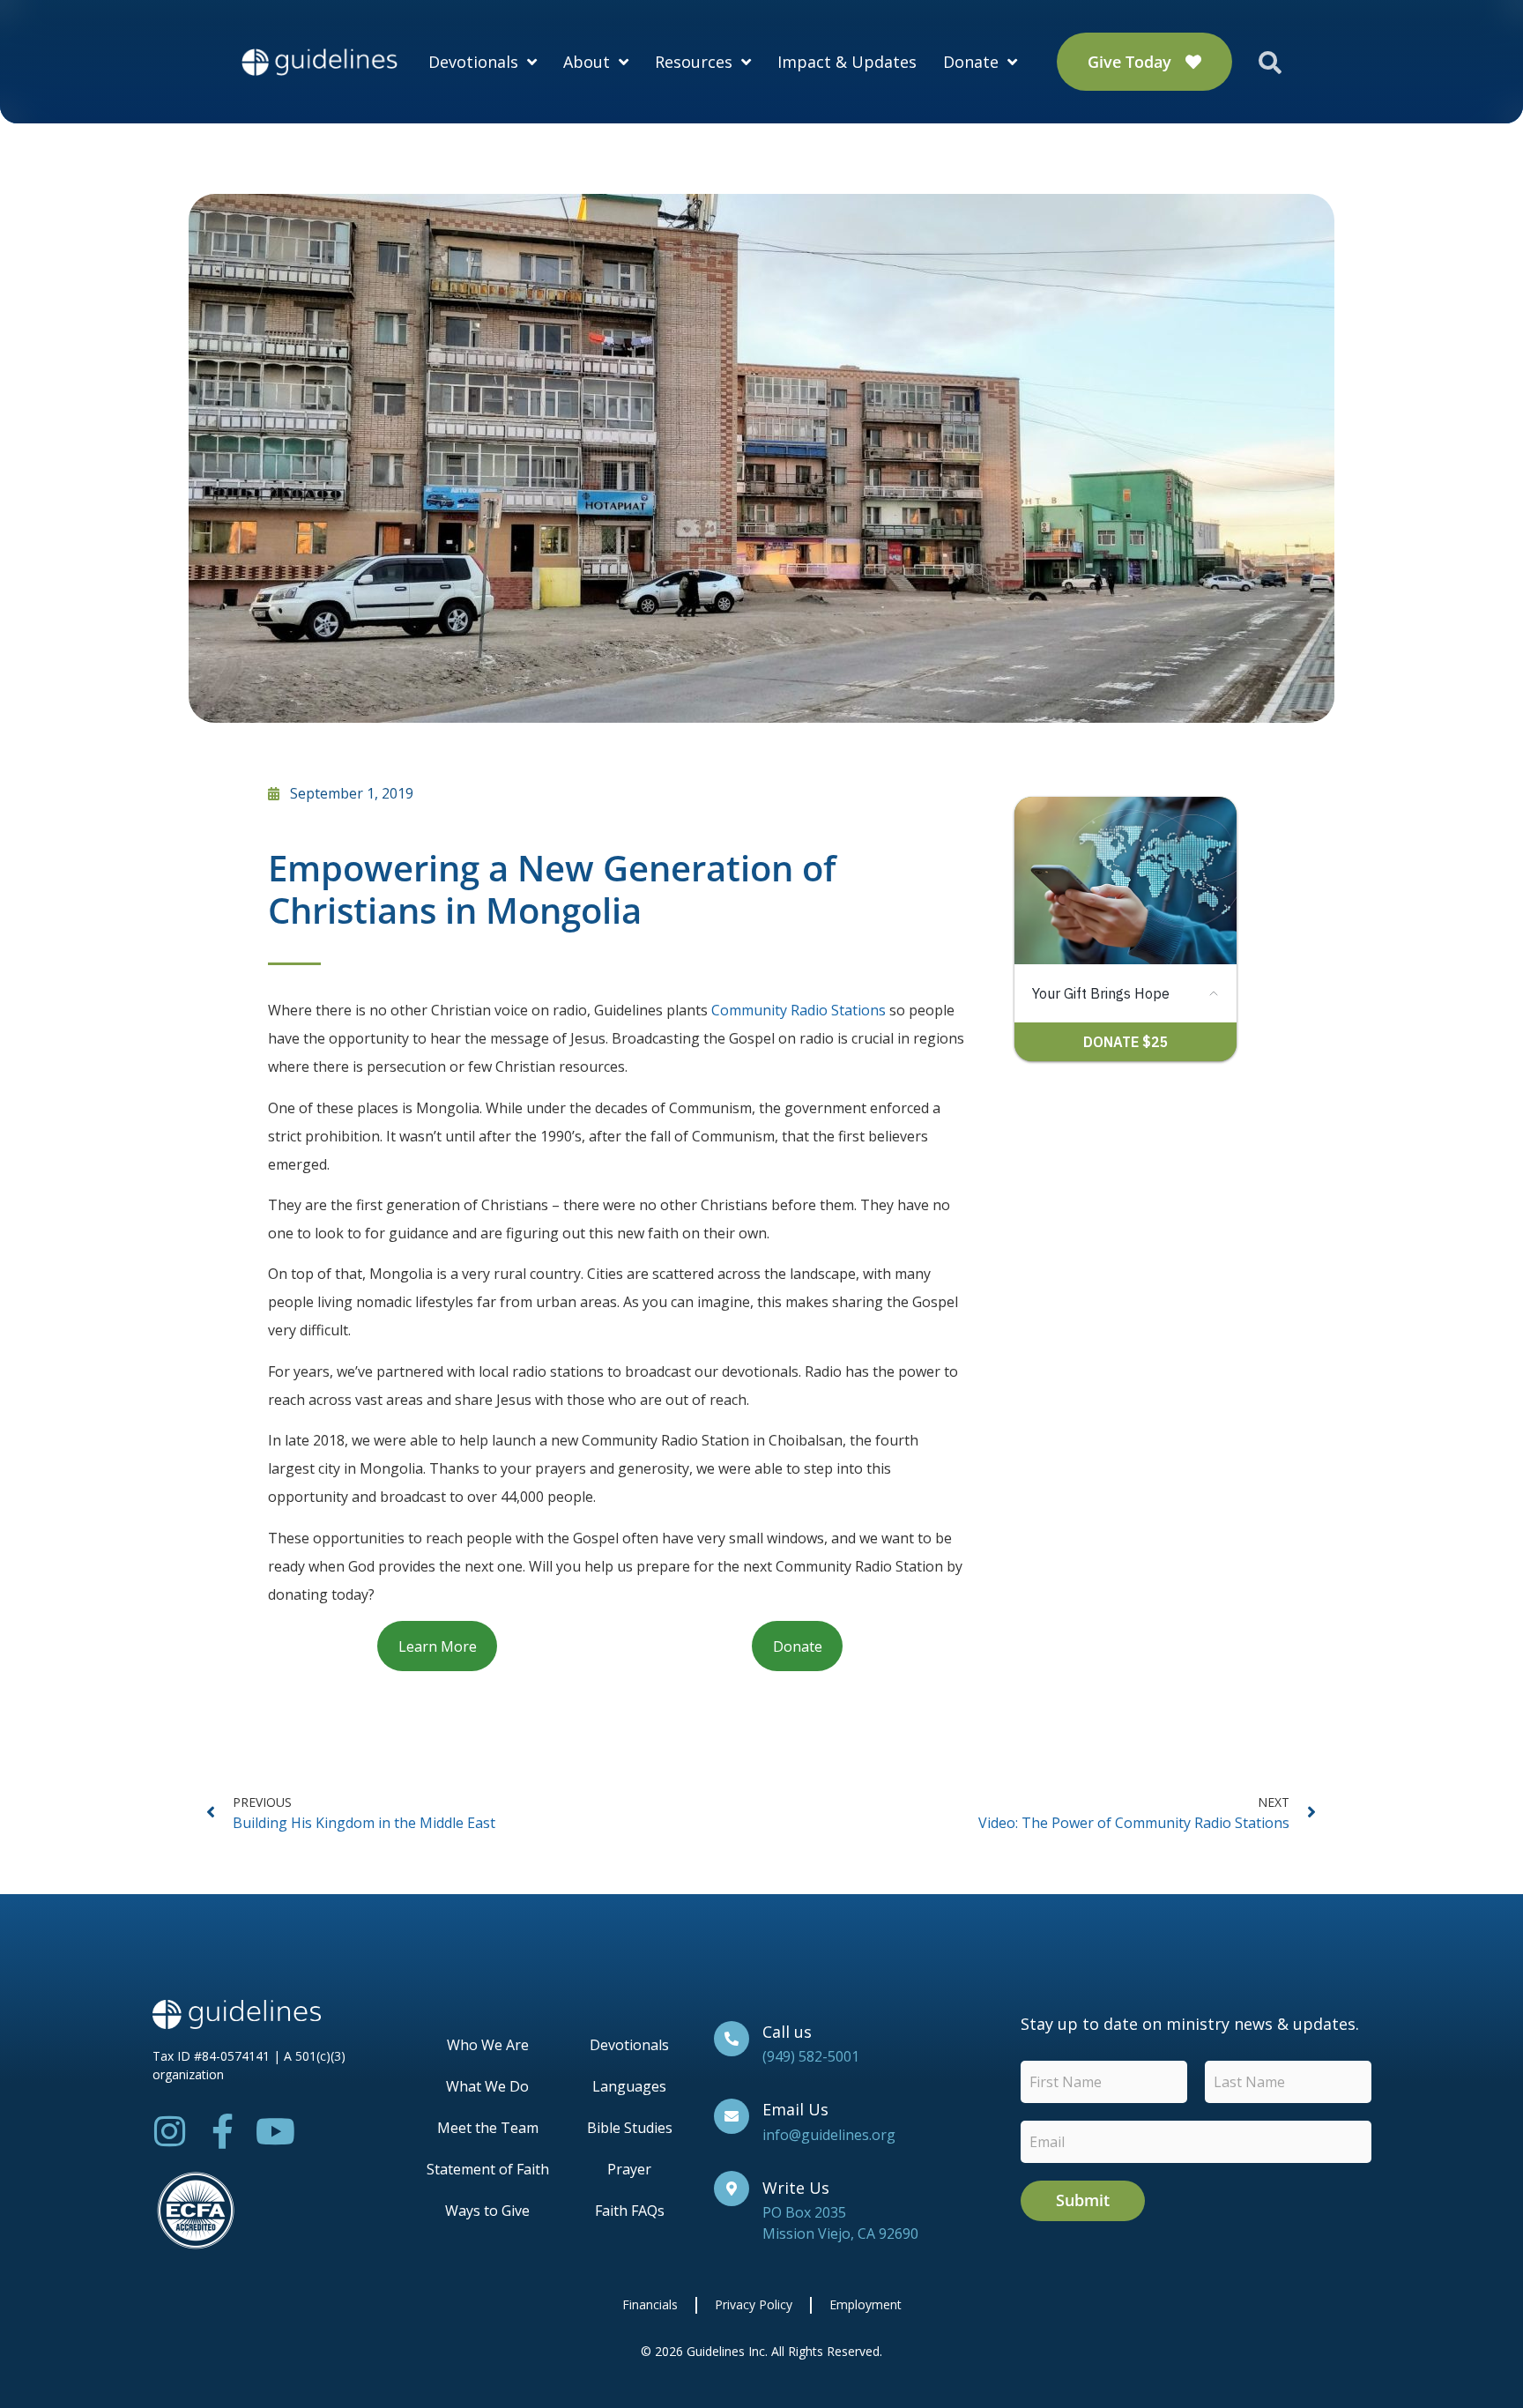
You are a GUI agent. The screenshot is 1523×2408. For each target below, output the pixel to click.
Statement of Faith (488, 2169)
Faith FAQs (630, 2211)
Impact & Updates (847, 62)
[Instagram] (170, 2131)
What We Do (487, 2086)
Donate (971, 62)
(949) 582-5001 (811, 2056)
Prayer (629, 2169)
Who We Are (488, 2045)
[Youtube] (276, 2131)
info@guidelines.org (829, 2135)
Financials (650, 2304)
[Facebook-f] (223, 2131)
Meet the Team (488, 2128)
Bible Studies (630, 2128)
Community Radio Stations (799, 1010)
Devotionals (473, 62)
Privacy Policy (754, 2304)
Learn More (438, 1646)
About (587, 62)
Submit (1083, 2200)
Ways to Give (487, 2211)
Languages (629, 2086)
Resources (694, 62)
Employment (866, 2304)
